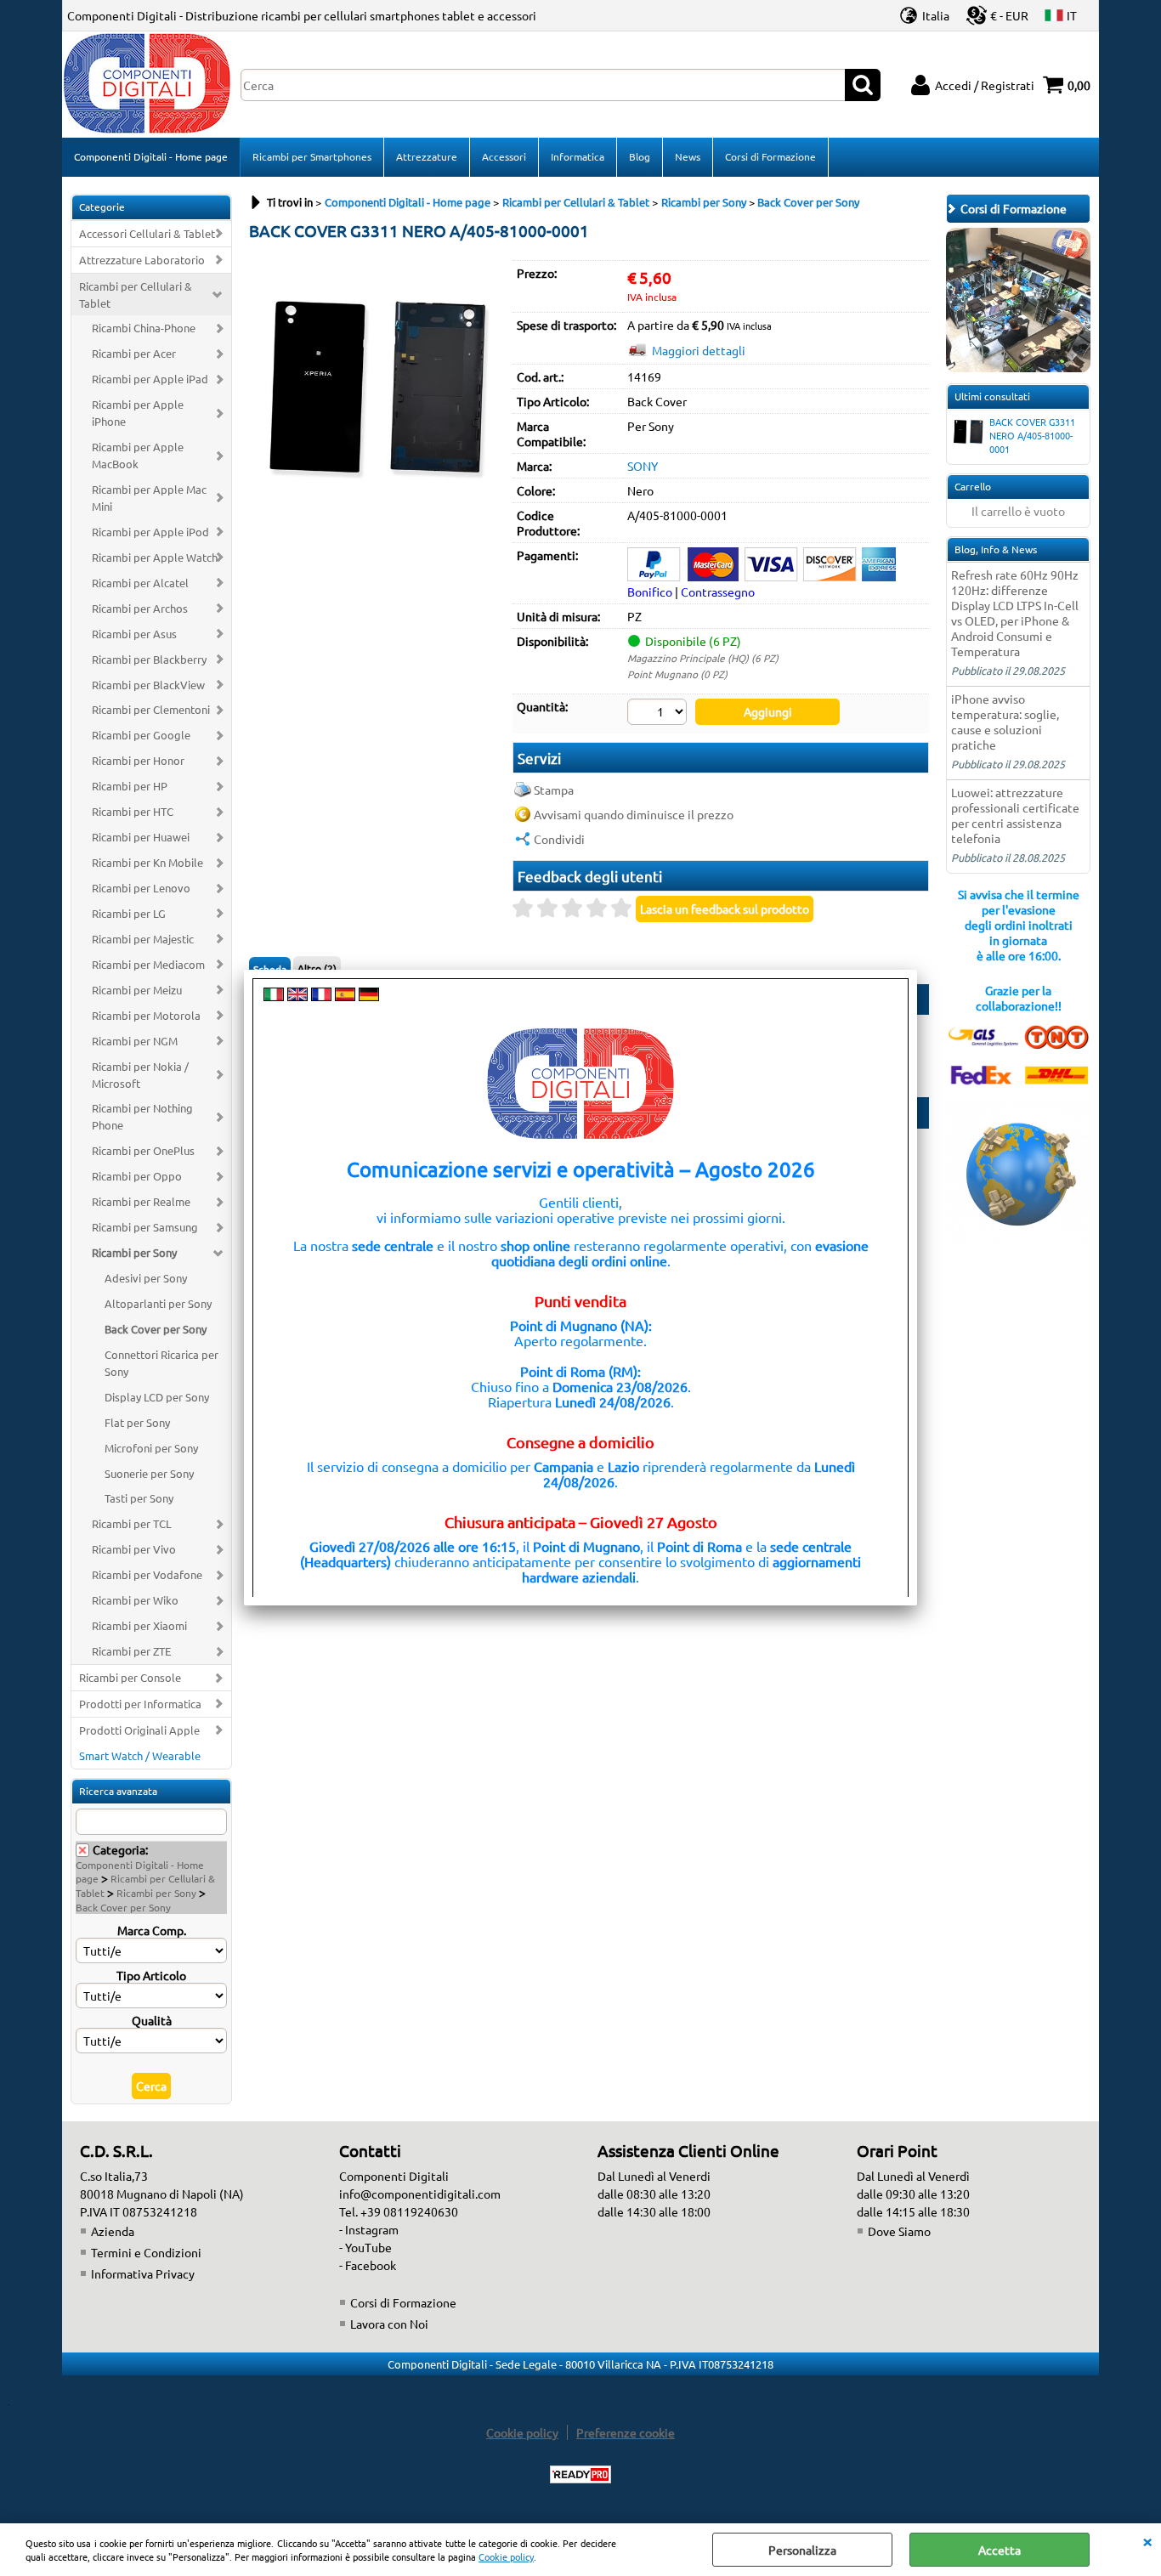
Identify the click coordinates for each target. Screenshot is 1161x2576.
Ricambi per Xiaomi (139, 1625)
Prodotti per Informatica (140, 1704)
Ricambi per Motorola (146, 1015)
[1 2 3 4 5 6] (659, 714)
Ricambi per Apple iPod (150, 532)
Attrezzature (427, 156)
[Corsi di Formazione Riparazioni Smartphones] (1018, 367)
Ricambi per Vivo (134, 1549)
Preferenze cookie (626, 2432)
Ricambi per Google (141, 735)
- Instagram (369, 2229)
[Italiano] (274, 996)
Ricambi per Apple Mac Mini (149, 498)
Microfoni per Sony (151, 1448)
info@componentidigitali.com (420, 2194)
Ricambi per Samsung (145, 1227)
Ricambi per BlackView (148, 685)
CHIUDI (1147, 2540)
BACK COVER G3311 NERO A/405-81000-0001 (1032, 435)
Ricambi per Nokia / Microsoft (140, 1075)
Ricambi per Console (130, 1677)
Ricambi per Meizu (137, 990)
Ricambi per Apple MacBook (138, 455)
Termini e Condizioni (146, 2252)
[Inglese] (297, 996)
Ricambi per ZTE (131, 1651)
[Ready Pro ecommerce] (580, 2474)
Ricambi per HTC (133, 811)
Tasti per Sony (139, 1498)
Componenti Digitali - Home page (151, 156)
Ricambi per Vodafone (147, 1574)
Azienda (113, 2231)
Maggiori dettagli (699, 350)
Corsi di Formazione (770, 156)
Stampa (554, 790)
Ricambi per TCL (132, 1523)
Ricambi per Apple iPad (150, 379)
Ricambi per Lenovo (141, 888)
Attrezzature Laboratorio (142, 260)
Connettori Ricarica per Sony (161, 1363)
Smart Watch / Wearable (140, 1755)
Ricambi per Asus (134, 634)
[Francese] (321, 996)
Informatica (578, 156)
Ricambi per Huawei (141, 837)
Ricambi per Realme (141, 1201)
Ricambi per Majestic (143, 939)
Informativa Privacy (143, 2273)
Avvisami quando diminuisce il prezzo (634, 814)
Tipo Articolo (151, 1975)
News (688, 156)
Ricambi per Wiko (135, 1600)
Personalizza (802, 2550)
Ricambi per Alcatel (140, 583)
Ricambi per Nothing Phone (142, 1116)
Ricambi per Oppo (137, 1176)
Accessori (504, 156)
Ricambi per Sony (134, 1252)
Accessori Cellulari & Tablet (147, 233)
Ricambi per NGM (135, 1041)
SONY (643, 466)
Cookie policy (506, 2556)
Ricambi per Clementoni (151, 709)
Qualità (152, 2020)
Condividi (559, 839)
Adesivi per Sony (146, 1278)
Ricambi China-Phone (144, 328)
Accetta (1000, 2550)
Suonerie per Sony (149, 1473)
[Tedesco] (369, 996)
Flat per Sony (137, 1422)
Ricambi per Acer (134, 353)
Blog (640, 156)
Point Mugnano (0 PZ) (677, 674)
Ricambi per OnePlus (143, 1150)
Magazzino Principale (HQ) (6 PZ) (703, 658)
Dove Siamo (899, 2231)
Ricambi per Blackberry (149, 659)
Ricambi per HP (130, 786)
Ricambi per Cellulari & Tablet (136, 294)
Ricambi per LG (129, 913)
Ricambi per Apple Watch (155, 557)
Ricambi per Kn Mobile (147, 862)
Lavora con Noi (389, 2324)
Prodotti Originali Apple (139, 1730)
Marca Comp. (152, 1930)
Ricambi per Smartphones (312, 156)
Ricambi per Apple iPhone (138, 413)
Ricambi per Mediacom (148, 964)
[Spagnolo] (345, 996)
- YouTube (365, 2247)
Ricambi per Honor (138, 760)
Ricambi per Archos (140, 608)
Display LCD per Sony (157, 1397)
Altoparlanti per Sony (158, 1303)
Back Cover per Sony (156, 1329)
